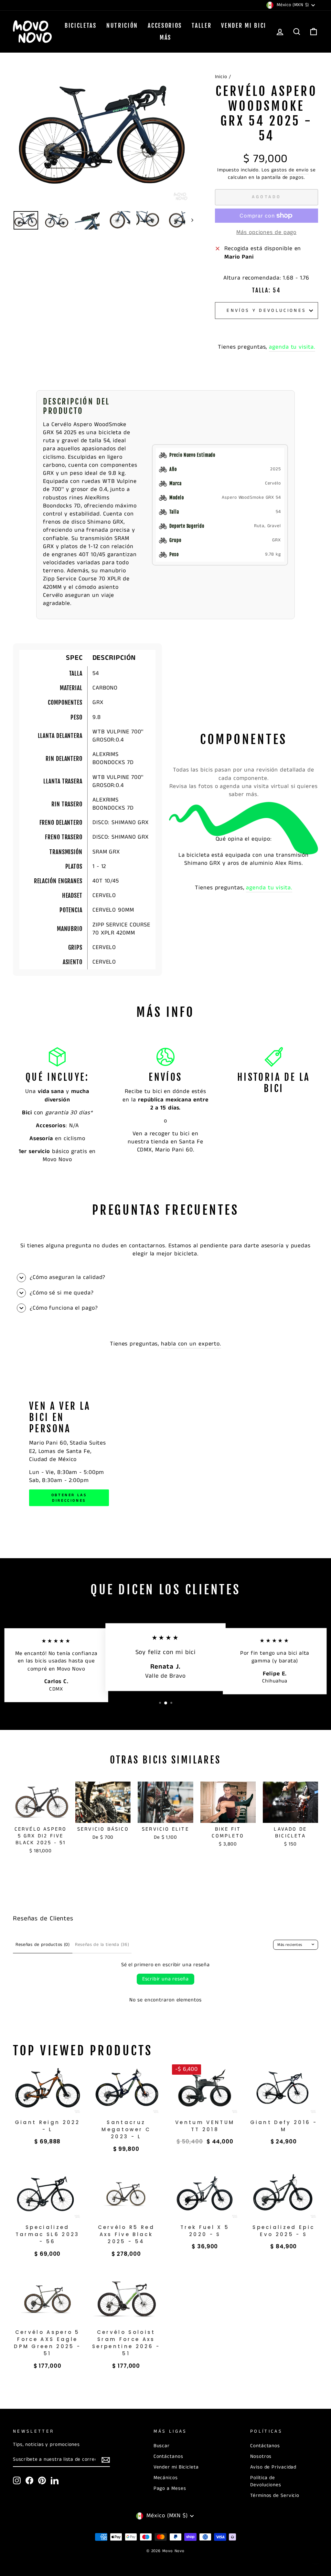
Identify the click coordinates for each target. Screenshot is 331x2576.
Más (165, 37)
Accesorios (165, 26)
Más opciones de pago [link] (266, 233)
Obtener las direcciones (69, 1498)
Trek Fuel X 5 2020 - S (205, 2231)
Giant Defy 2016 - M (284, 2126)
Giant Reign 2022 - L (48, 2126)
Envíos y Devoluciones (266, 311)
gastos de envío (290, 170)
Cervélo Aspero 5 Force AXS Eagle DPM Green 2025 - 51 (47, 2343)
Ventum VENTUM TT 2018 (205, 2126)
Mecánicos (166, 2478)
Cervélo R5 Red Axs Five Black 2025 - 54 (126, 2234)
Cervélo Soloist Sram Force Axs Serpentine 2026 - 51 (126, 2343)
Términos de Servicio (275, 2496)
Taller (202, 26)
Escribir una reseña (165, 1979)
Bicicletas (81, 26)
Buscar (162, 2446)
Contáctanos (168, 2457)
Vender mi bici (244, 26)
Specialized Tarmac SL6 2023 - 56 (48, 2234)
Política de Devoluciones (266, 2481)
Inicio (221, 77)
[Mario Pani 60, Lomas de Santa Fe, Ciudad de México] (165, 1453)
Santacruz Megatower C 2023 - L (126, 2129)
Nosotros (261, 2457)
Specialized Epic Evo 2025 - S (283, 2231)
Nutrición (122, 26)
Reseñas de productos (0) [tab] (43, 1945)
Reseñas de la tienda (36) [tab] (102, 1945)
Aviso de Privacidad (273, 2467)
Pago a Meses (170, 2489)
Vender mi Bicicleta (176, 2467)
